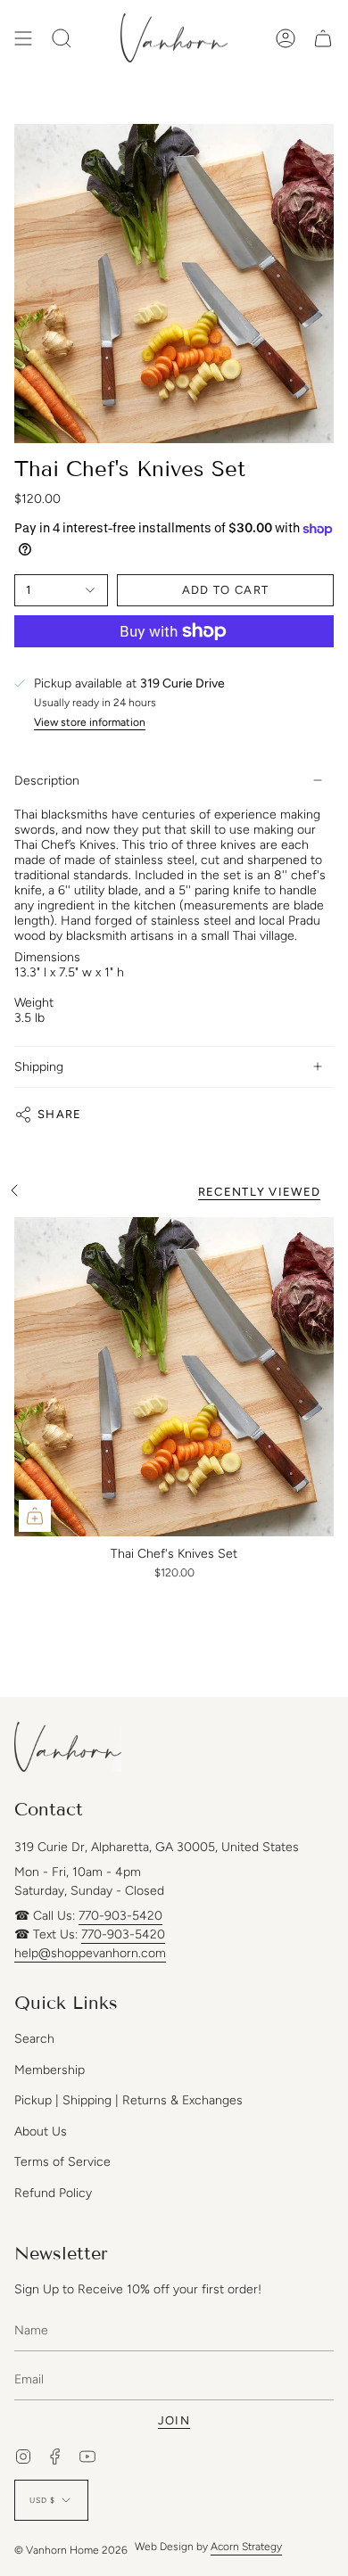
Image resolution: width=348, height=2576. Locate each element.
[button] (62, 38)
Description (47, 781)
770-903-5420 (120, 1916)
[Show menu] (23, 38)
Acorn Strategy (246, 2547)
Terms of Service (62, 2162)
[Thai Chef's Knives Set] (174, 1377)
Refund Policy (53, 2193)
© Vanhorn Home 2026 (71, 2550)
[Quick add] (35, 1516)
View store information (90, 723)
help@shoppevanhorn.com (90, 1953)
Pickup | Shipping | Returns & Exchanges (128, 2100)
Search (34, 2039)
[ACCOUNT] (286, 38)
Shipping (39, 1067)
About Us (41, 2132)
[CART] (323, 38)
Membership (50, 2070)
